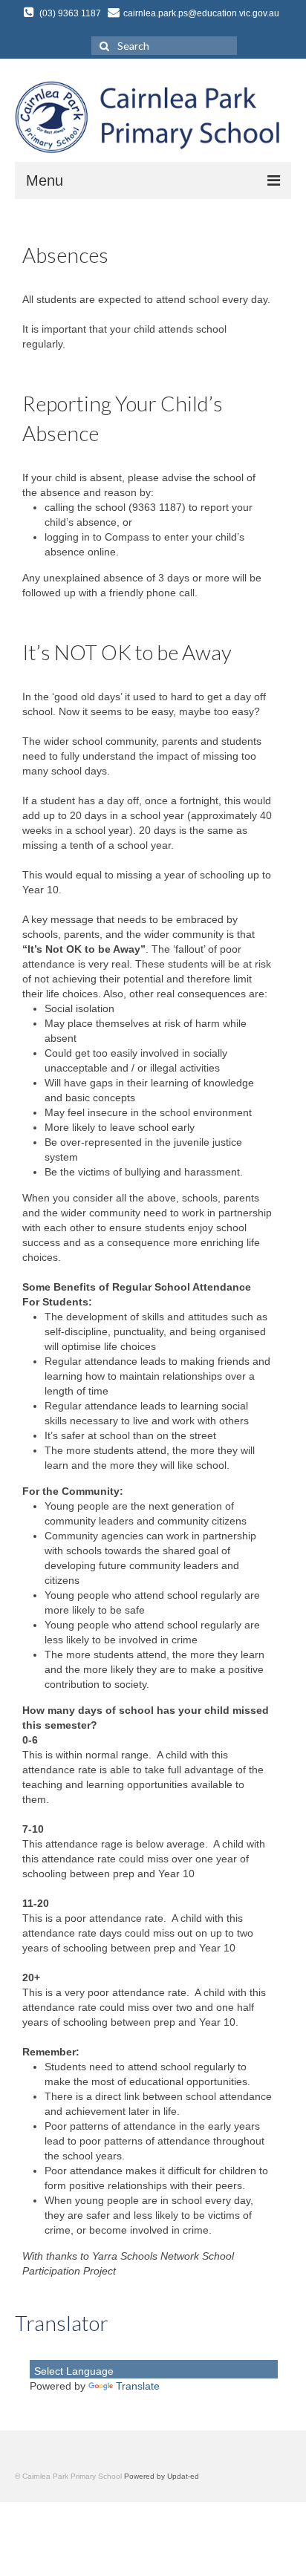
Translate (138, 2386)
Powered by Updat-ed (162, 2476)
